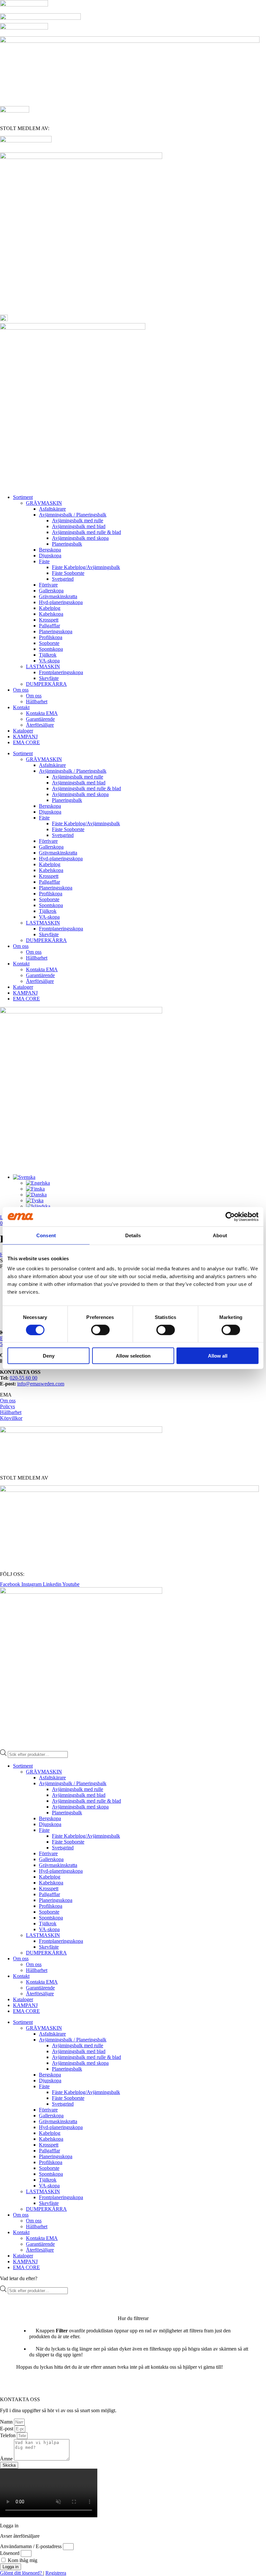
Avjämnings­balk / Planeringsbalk (73, 515)
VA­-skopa (49, 661)
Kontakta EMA (42, 713)
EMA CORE (26, 742)
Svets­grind (63, 579)
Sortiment (23, 497)
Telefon (8, 2435)
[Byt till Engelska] (38, 1183)
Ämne (7, 2459)
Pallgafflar (49, 626)
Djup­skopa (50, 556)
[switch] (100, 1330)
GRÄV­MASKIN (44, 503)
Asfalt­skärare (52, 509)
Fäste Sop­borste (68, 573)
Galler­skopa (51, 591)
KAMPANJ (25, 737)
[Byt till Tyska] (35, 1200)
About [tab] (220, 1235)
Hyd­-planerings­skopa (61, 602)
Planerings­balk (67, 544)
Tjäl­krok (48, 655)
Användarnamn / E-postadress (31, 2546)
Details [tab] (133, 1235)
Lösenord (10, 2553)
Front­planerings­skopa (61, 672)
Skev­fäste (49, 678)
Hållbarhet (37, 701)
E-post (7, 2429)
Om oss (21, 690)
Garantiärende (40, 719)
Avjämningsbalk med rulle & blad (86, 532)
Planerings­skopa (56, 631)
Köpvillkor (11, 1418)
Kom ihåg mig (22, 2560)
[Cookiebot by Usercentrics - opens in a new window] (230, 1216)
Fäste (44, 561)
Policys (7, 1406)
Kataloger (23, 731)
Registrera (56, 2573)
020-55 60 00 (24, 1378)
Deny (49, 1356)
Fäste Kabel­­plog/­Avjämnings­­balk (86, 567)
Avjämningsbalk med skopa (80, 538)
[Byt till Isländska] (38, 1206)
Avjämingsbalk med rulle (78, 520)
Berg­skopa (50, 550)
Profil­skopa (51, 637)
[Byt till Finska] (35, 1189)
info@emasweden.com (41, 1384)
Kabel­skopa (51, 614)
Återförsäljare (40, 725)
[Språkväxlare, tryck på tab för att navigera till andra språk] (24, 1177)
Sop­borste (49, 643)
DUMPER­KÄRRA (46, 684)
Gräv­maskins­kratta (58, 596)
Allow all (218, 1356)
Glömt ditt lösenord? (22, 2573)
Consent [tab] (46, 1235)
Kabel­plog (50, 608)
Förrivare (48, 585)
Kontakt (21, 707)
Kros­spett (49, 620)
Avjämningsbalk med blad (79, 526)
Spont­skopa (51, 649)
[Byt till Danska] (36, 1195)
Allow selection (133, 1356)
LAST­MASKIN (43, 666)
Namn (7, 2422)
